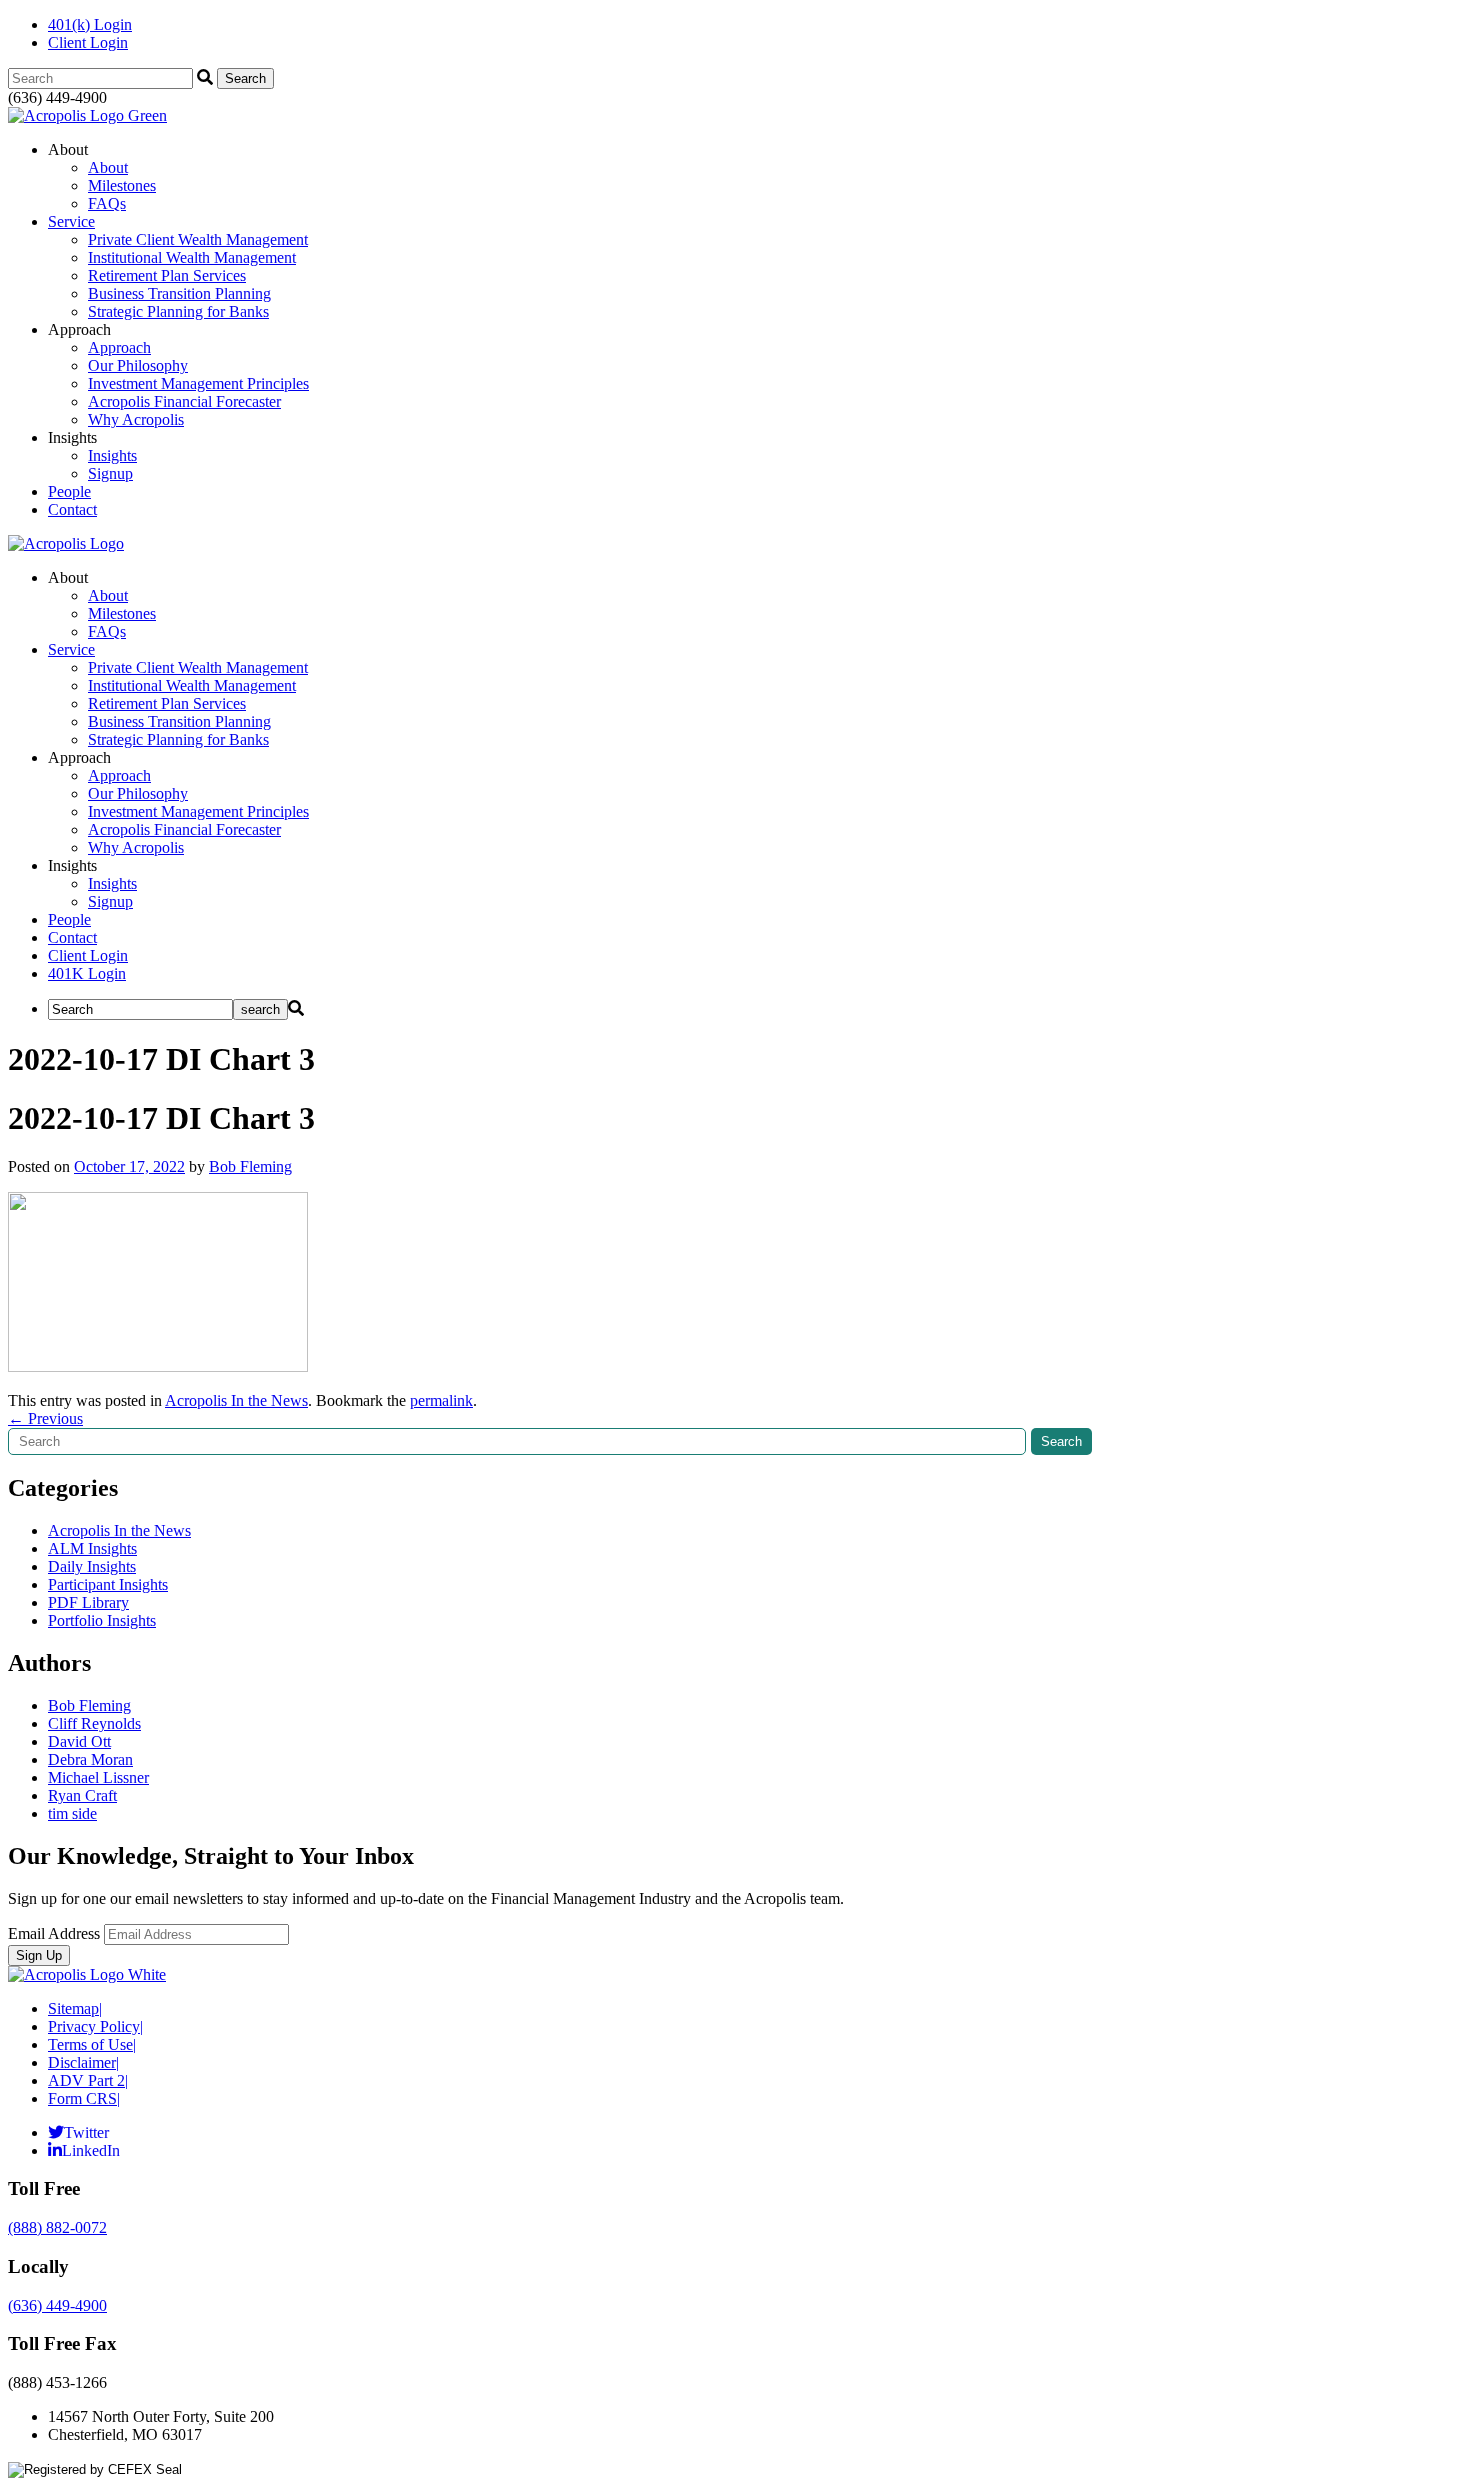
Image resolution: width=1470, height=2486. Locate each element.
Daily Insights (92, 1566)
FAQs (107, 203)
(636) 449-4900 (57, 2305)
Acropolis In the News (236, 1400)
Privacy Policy (95, 2026)
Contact (72, 509)
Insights (112, 455)
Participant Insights (108, 1584)
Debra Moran (90, 1759)
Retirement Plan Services (167, 275)
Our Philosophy (138, 365)
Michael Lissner (98, 1777)
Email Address (54, 1933)
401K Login (87, 973)
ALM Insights (92, 1548)
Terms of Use (92, 2044)
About (108, 167)
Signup (110, 473)
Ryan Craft (82, 1795)
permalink (441, 1400)
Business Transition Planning (179, 293)
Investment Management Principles (198, 383)
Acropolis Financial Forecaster (184, 401)
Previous (45, 1418)
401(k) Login (90, 24)
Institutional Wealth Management (192, 257)
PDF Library (88, 1602)
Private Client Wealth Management (198, 239)
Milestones (122, 185)
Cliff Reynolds (94, 1723)
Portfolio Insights (102, 1620)
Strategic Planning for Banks (178, 311)
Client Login (88, 42)
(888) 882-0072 (57, 2227)
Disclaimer (83, 2062)
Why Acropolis (136, 419)
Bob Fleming (250, 1166)
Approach (119, 347)
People (69, 491)
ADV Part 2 (88, 2080)
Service (71, 221)
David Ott (79, 1741)
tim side (72, 1813)
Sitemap (75, 2008)
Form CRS (84, 2098)
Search (1061, 1441)
